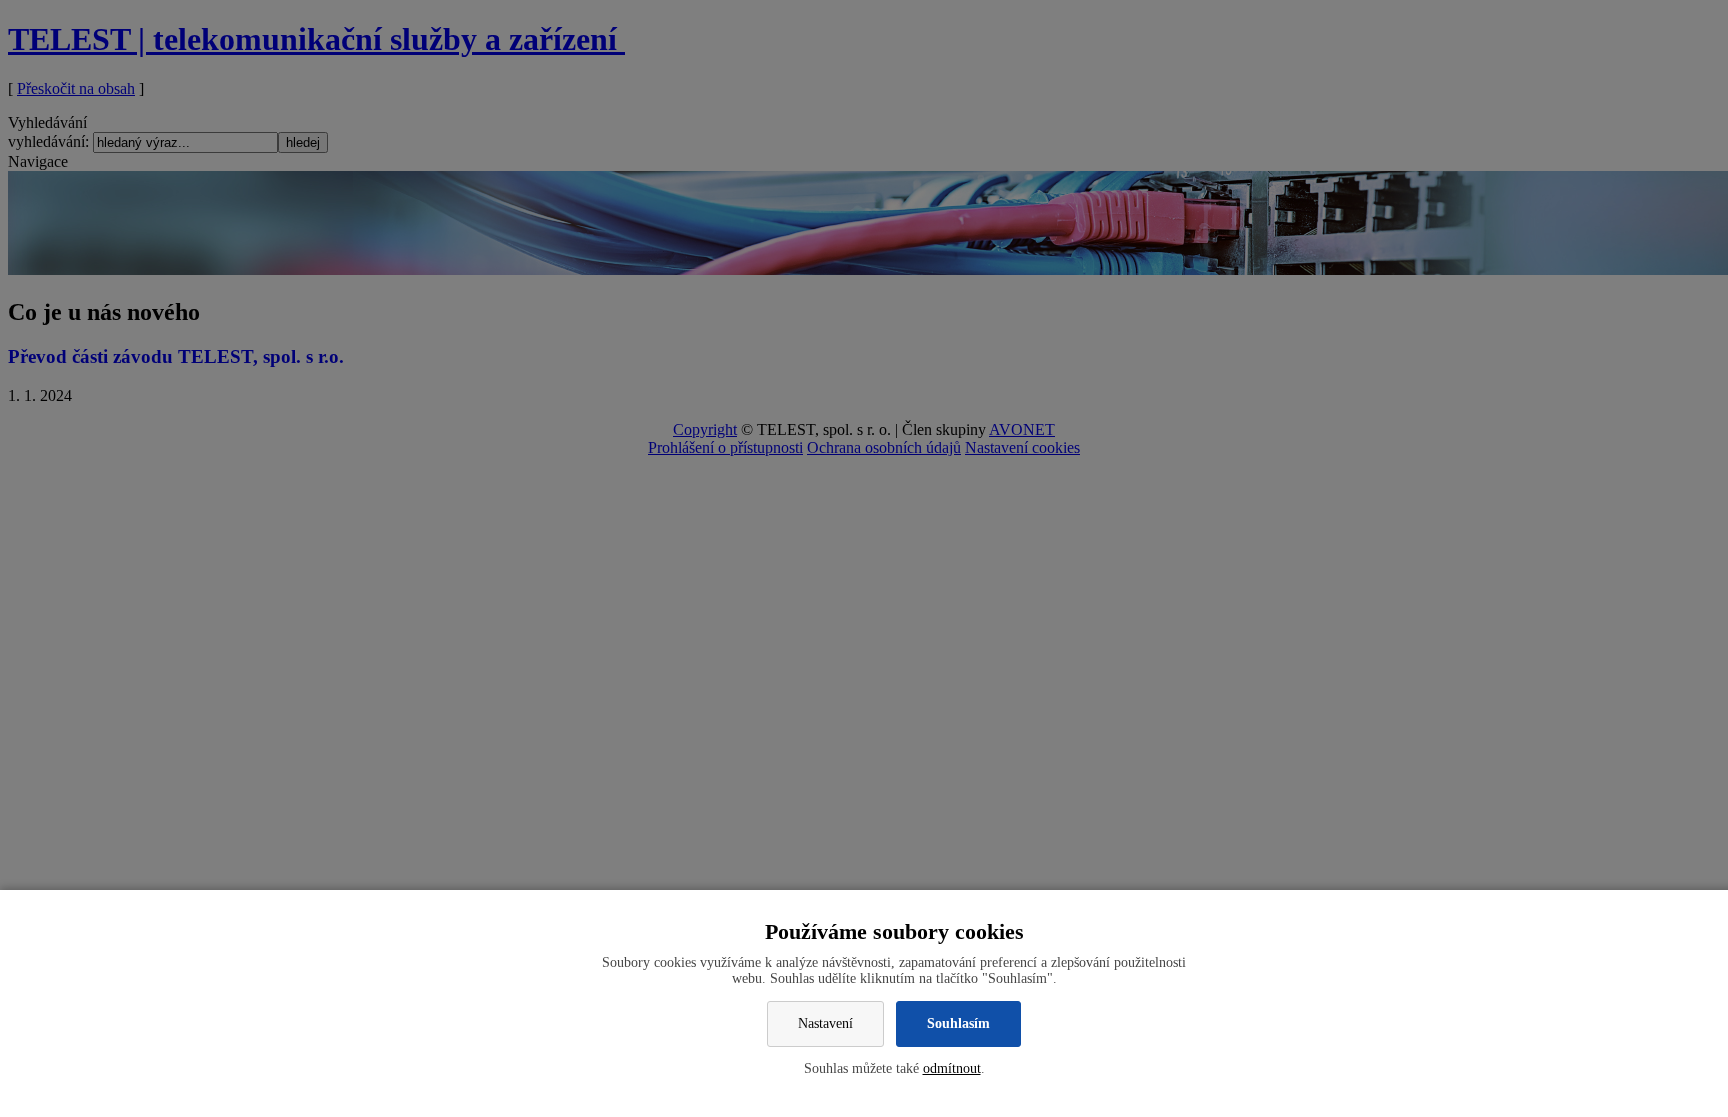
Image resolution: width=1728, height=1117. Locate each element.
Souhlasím (958, 1023)
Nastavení (825, 1023)
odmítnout (952, 1068)
